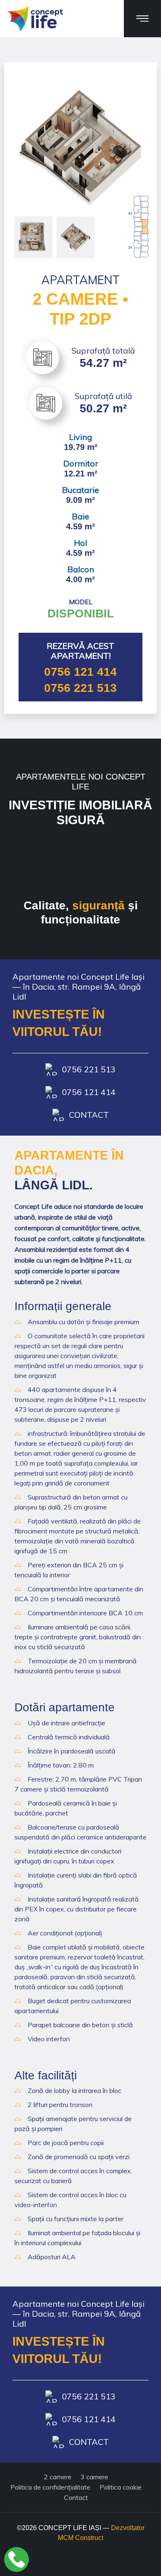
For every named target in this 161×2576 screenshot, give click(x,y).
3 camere (94, 2477)
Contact (89, 1115)
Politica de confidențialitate (50, 2487)
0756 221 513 (80, 688)
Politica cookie (121, 2487)
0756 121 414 (80, 672)
